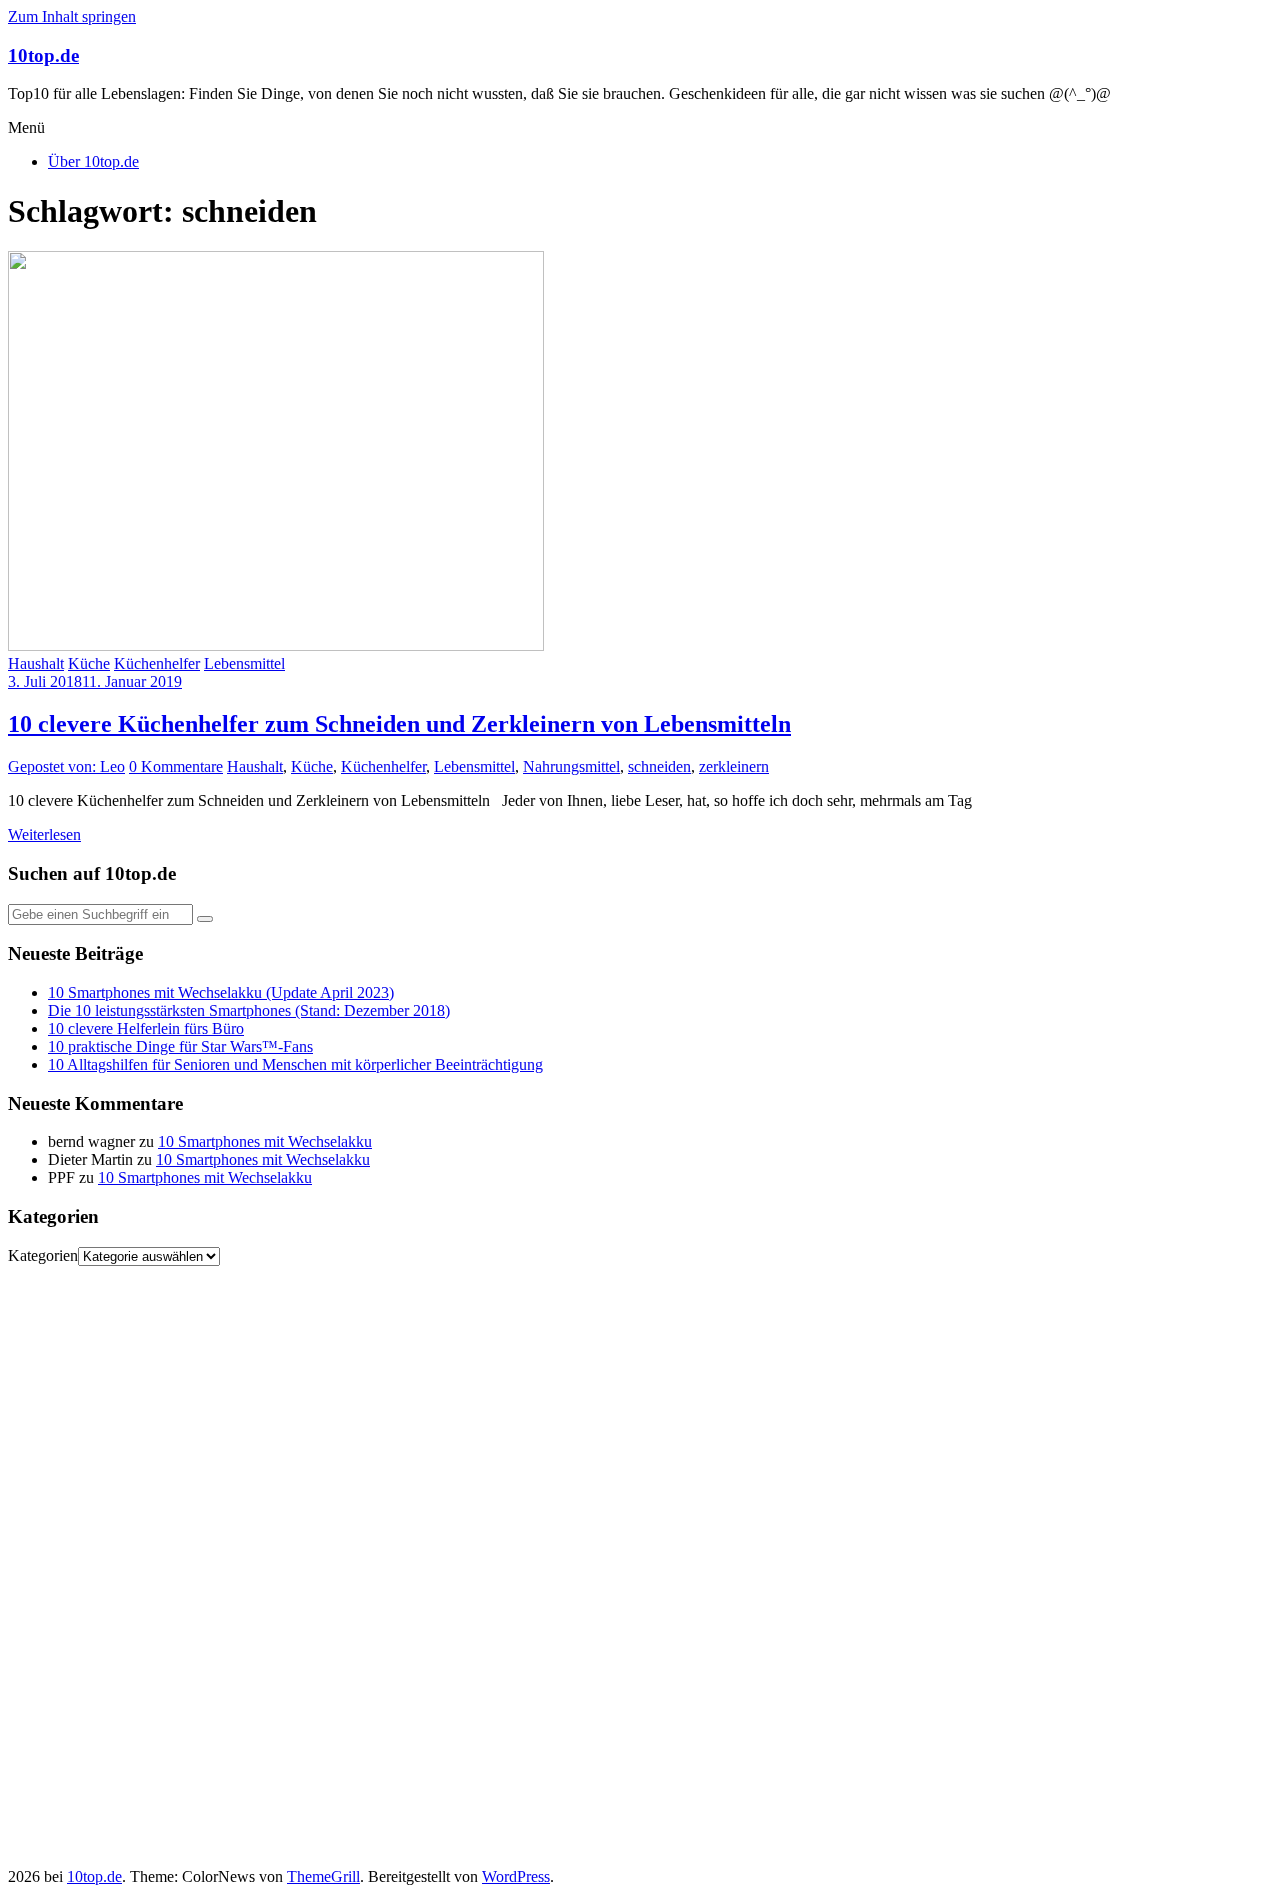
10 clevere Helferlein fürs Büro (146, 1028)
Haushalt (36, 663)
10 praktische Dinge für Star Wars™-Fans (180, 1046)
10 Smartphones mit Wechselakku (265, 1141)
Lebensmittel (244, 663)
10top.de (43, 55)
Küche (89, 663)
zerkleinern (734, 766)
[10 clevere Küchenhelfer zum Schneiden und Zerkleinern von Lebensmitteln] (276, 645)
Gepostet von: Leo (66, 766)
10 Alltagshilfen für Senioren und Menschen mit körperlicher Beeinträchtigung (295, 1064)
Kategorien (43, 1255)
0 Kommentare (176, 766)
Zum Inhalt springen (72, 16)
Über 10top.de (93, 161)
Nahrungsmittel (571, 766)
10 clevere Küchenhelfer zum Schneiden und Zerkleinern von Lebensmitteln (399, 724)
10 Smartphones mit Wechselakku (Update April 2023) (221, 992)
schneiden (659, 766)
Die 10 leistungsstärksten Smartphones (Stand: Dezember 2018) (249, 1010)
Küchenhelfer (157, 663)
